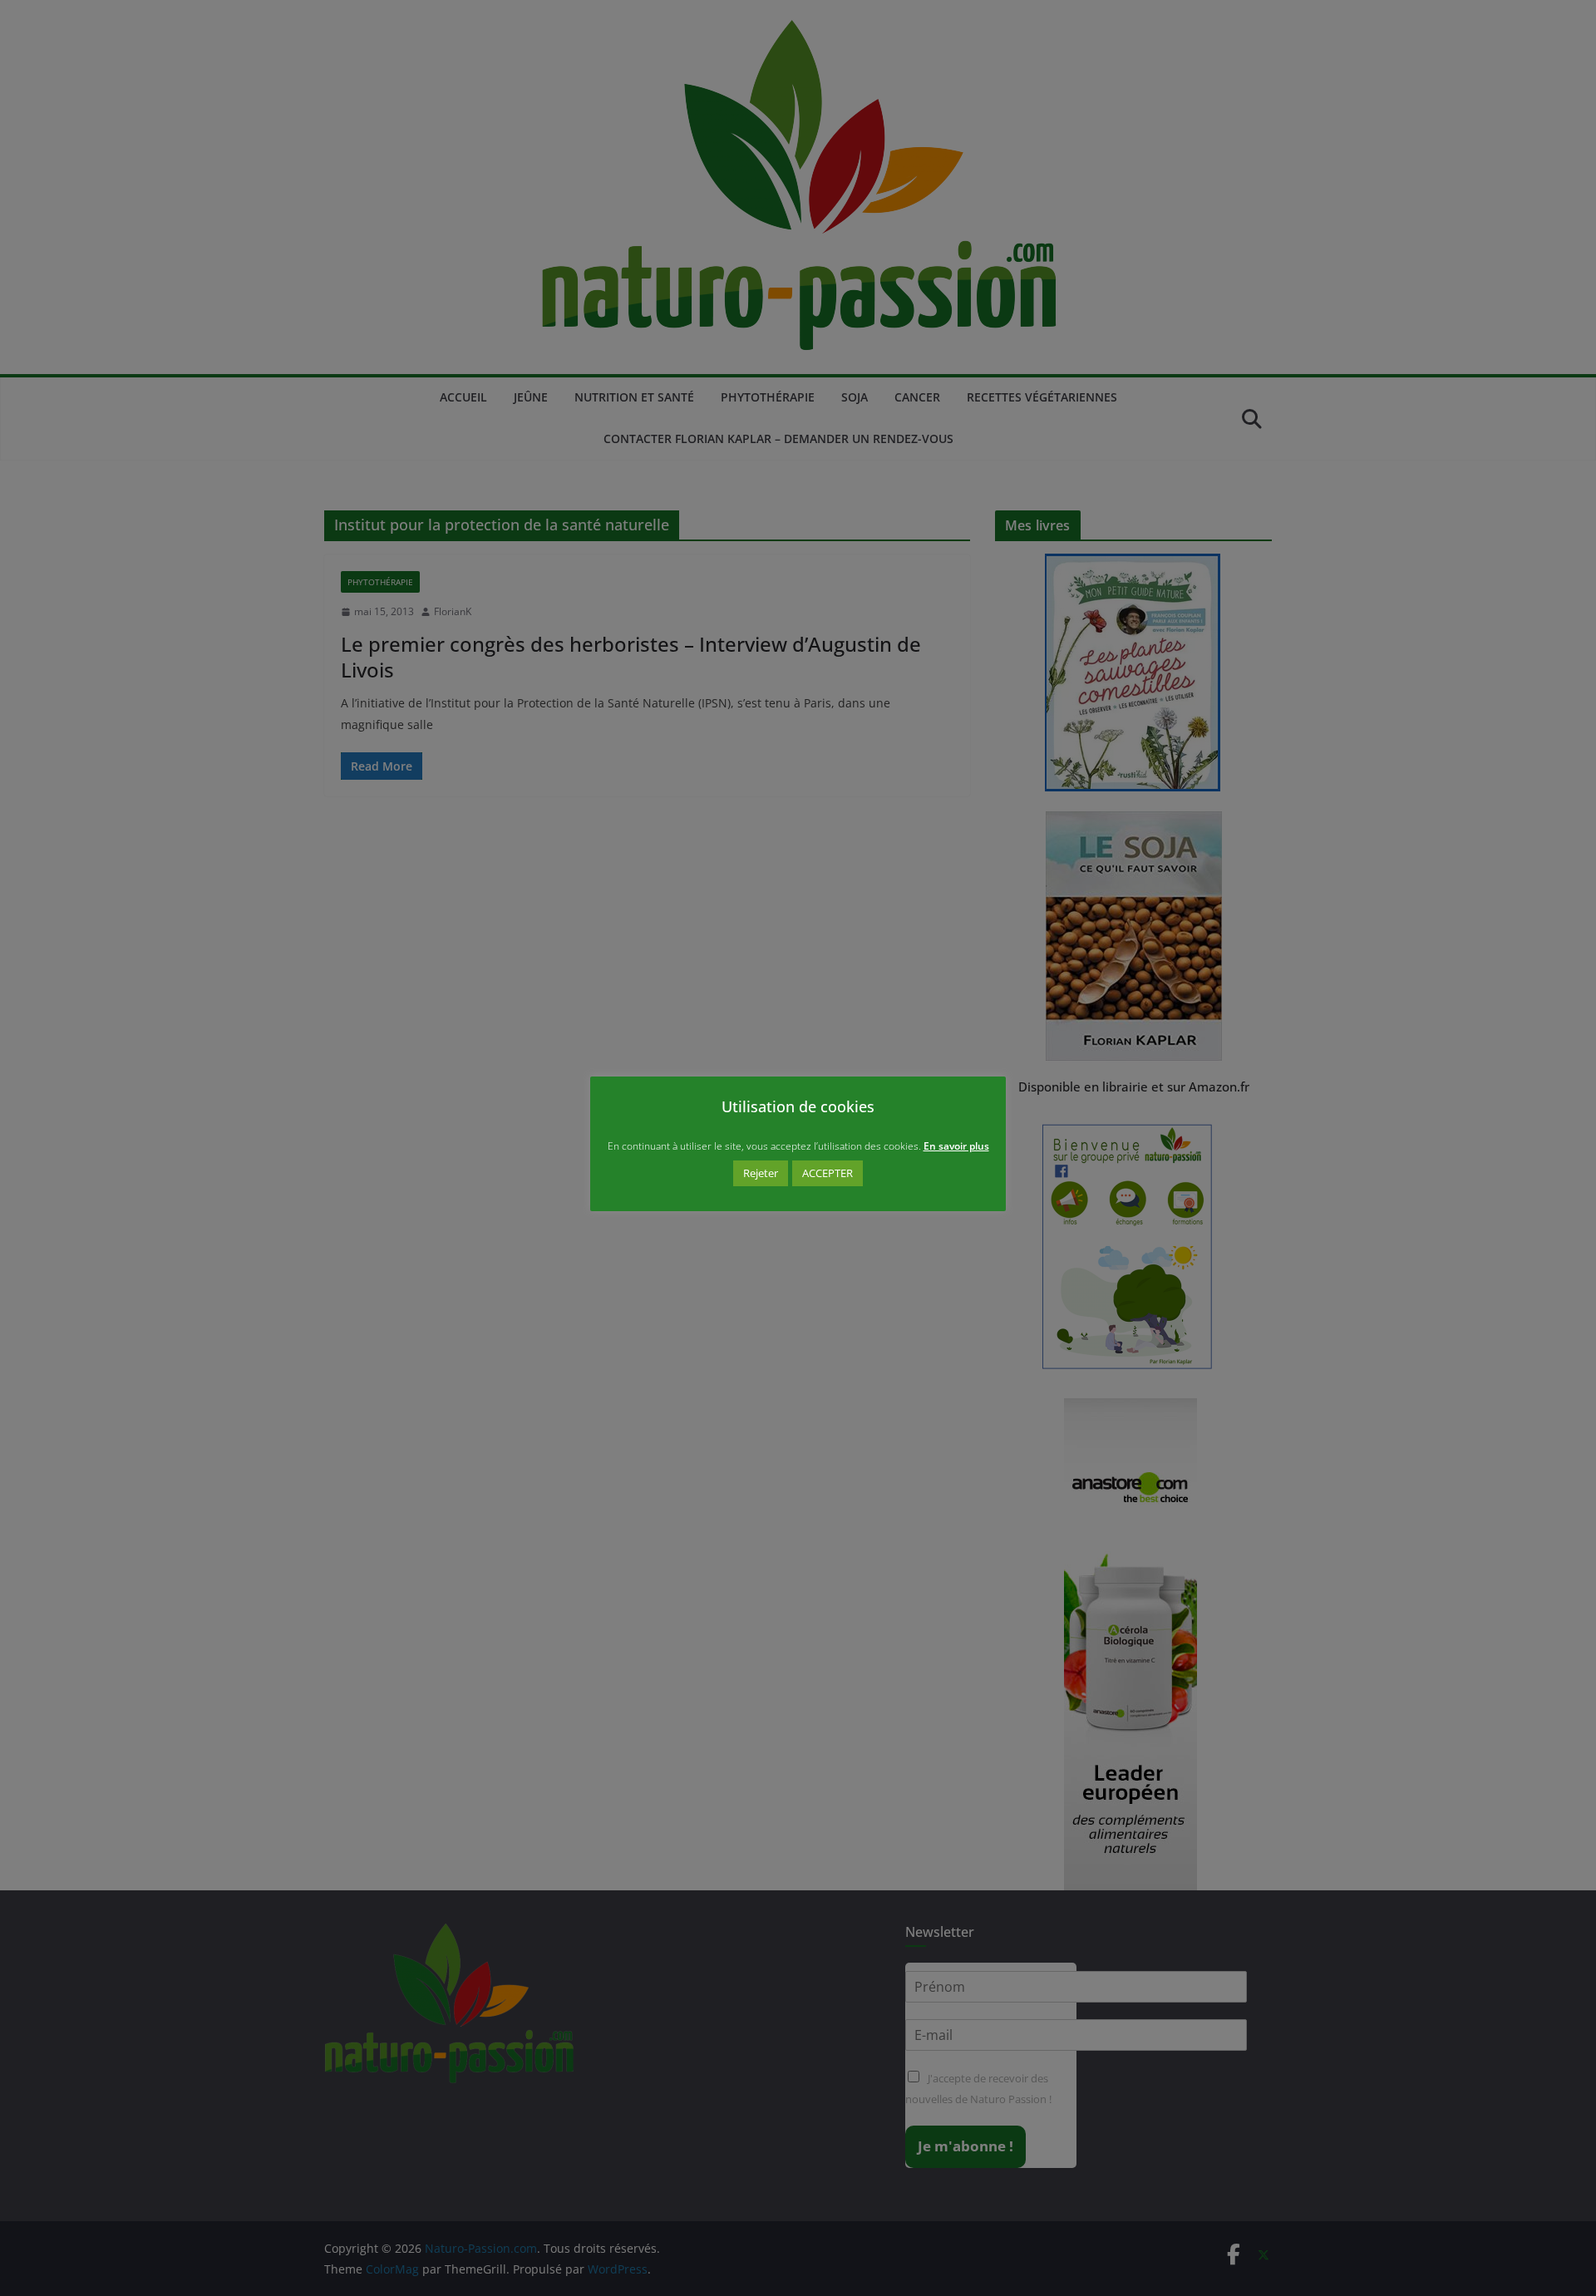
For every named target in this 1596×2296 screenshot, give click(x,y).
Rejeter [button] (761, 1173)
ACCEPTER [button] (828, 1173)
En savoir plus (956, 1146)
